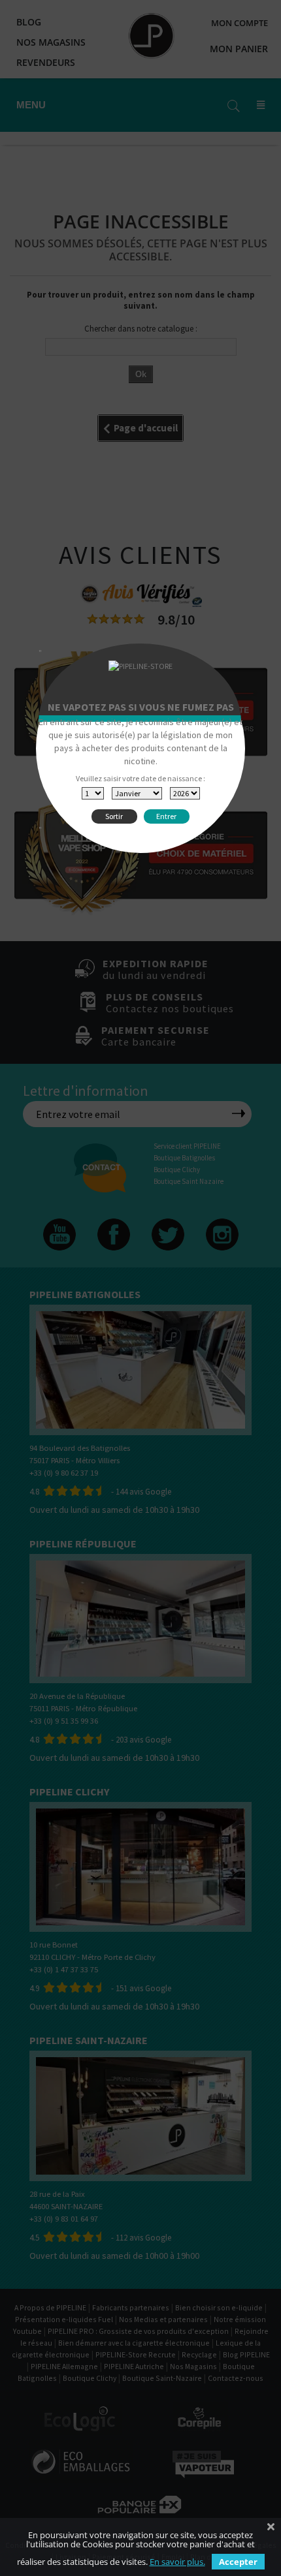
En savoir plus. (177, 2562)
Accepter (238, 2562)
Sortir (114, 816)
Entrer (166, 816)
